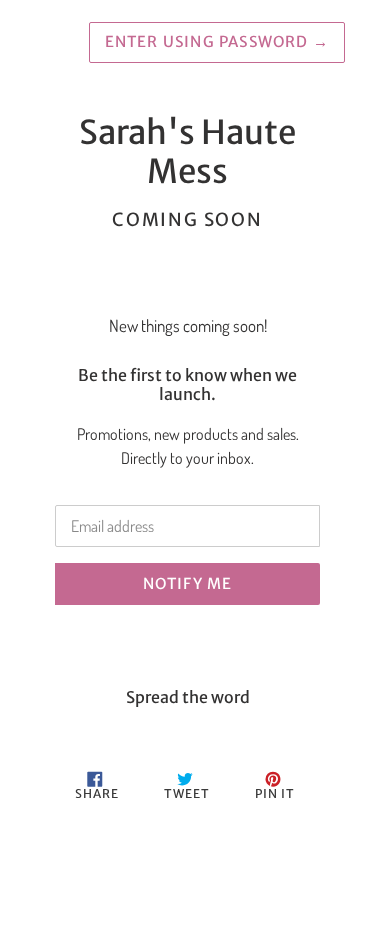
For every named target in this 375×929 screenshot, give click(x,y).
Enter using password (217, 41)
